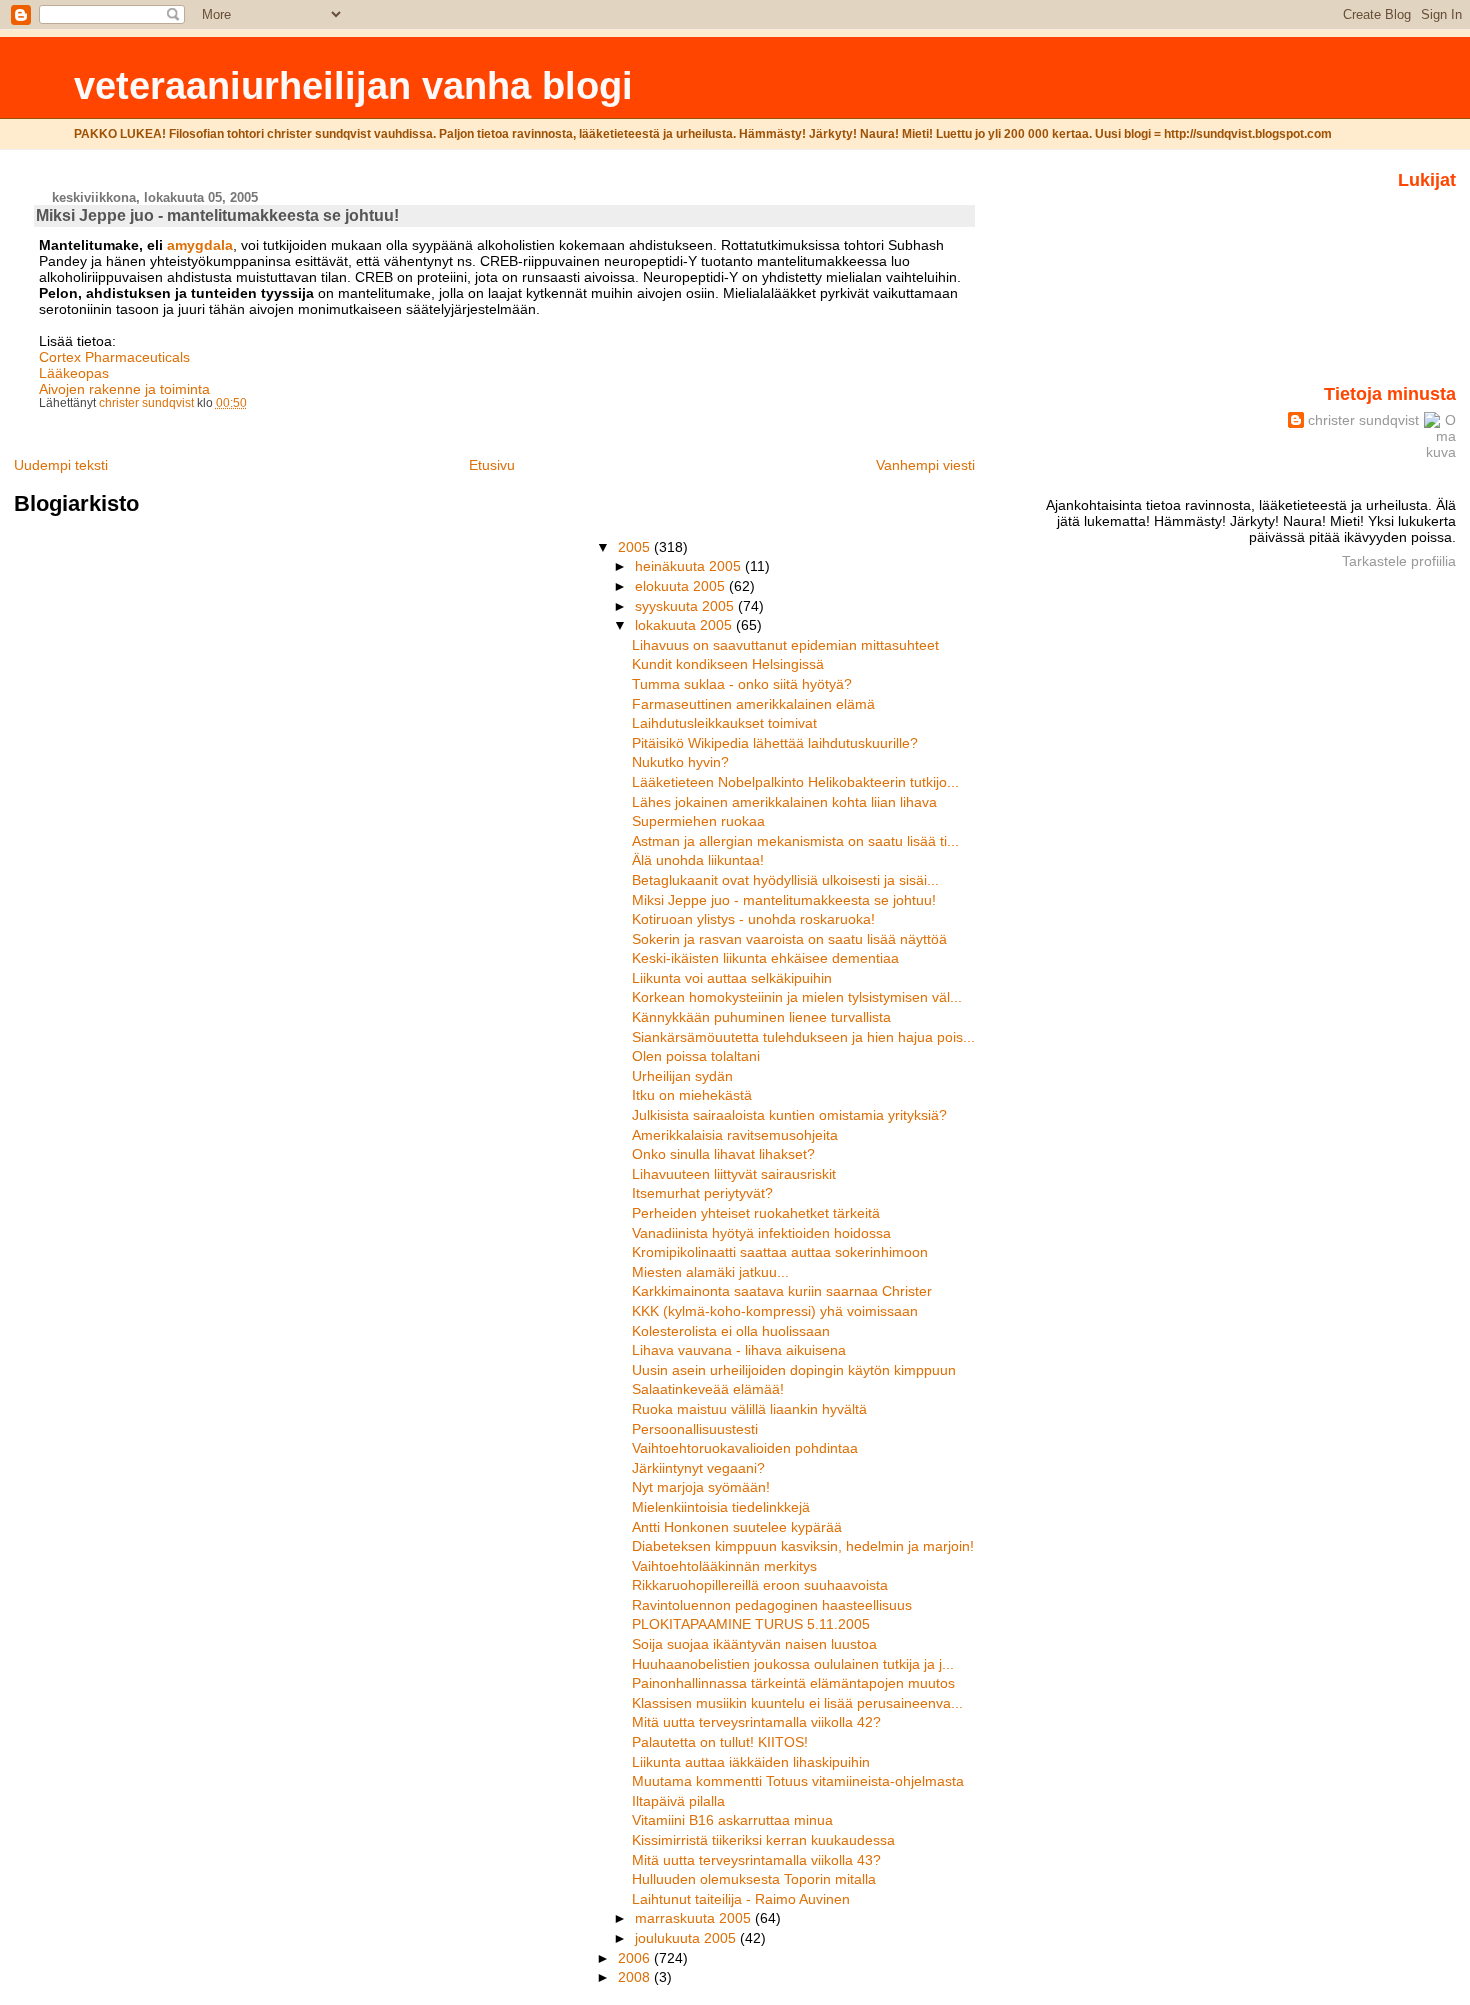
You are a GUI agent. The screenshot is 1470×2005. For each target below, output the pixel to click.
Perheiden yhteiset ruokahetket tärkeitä (756, 1213)
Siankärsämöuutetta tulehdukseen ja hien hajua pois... (803, 1037)
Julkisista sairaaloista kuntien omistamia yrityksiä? (789, 1115)
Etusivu (492, 465)
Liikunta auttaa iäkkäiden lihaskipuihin (751, 1762)
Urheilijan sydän (682, 1076)
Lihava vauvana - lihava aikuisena (739, 1350)
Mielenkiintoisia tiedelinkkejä (721, 1507)
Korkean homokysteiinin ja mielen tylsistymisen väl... (797, 997)
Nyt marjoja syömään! (701, 1487)
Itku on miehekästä (692, 1095)
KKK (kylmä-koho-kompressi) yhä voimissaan (775, 1311)
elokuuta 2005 (682, 586)
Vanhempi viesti (925, 465)
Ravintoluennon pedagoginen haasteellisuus (772, 1605)
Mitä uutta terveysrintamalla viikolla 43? (756, 1860)
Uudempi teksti (61, 465)
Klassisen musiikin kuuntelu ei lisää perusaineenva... (797, 1703)
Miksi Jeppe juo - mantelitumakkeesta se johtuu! (784, 900)
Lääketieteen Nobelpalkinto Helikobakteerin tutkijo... (795, 782)
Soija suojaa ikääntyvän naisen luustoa (754, 1644)
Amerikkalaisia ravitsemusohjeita (735, 1135)
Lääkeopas (74, 373)
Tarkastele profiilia (1399, 561)
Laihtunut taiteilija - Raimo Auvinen (741, 1899)
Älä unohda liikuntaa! (698, 860)
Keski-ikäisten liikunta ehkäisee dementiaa (765, 958)
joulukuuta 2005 (687, 1938)
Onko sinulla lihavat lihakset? (723, 1154)
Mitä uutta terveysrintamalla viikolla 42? (756, 1722)
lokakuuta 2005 (685, 625)
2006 (636, 1958)
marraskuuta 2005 (695, 1918)
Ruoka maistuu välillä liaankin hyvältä (749, 1409)
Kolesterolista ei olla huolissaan (731, 1331)
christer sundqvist (1363, 420)
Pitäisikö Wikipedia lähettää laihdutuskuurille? (775, 743)
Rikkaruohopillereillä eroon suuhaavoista (760, 1585)
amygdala (200, 245)
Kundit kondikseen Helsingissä (728, 664)
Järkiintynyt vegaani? (698, 1468)
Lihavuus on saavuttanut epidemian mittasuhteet (785, 645)
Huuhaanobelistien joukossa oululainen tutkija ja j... (793, 1664)
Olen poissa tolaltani (696, 1056)
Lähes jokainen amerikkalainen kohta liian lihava (784, 802)
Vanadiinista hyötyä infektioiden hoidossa (761, 1233)
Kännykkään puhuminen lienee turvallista (761, 1017)
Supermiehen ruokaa (698, 821)
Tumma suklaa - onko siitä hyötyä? (742, 684)
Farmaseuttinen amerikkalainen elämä (753, 704)
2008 (636, 1977)
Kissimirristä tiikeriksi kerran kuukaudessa (763, 1840)
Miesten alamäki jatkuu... (710, 1272)
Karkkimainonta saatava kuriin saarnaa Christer (782, 1291)
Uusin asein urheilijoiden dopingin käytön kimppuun (794, 1370)
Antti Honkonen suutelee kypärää (737, 1527)
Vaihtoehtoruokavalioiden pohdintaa (745, 1448)
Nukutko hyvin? (680, 762)
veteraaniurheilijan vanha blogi (353, 85)
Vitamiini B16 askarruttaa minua (732, 1820)
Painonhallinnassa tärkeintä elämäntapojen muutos (793, 1683)
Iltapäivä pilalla (678, 1801)
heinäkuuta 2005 (690, 566)
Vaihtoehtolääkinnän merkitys (724, 1566)
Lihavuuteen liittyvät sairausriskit (734, 1174)
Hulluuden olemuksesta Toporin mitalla (754, 1879)
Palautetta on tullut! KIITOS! (720, 1742)
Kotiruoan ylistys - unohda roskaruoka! (753, 919)
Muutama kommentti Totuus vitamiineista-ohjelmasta (798, 1781)
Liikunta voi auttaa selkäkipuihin (732, 978)
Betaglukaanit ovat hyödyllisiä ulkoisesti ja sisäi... (785, 880)
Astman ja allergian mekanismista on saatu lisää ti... (795, 841)
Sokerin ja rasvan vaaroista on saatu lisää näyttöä (789, 939)
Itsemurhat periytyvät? (702, 1193)
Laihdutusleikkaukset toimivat (724, 723)
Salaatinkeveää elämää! (708, 1389)
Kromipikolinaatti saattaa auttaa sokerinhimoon (780, 1252)
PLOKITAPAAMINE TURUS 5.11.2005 (751, 1624)
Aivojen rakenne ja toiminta (124, 389)
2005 (636, 547)
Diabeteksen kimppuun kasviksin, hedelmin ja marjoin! (803, 1546)
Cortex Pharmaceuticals (114, 357)
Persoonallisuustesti (695, 1429)
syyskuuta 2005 (686, 606)
